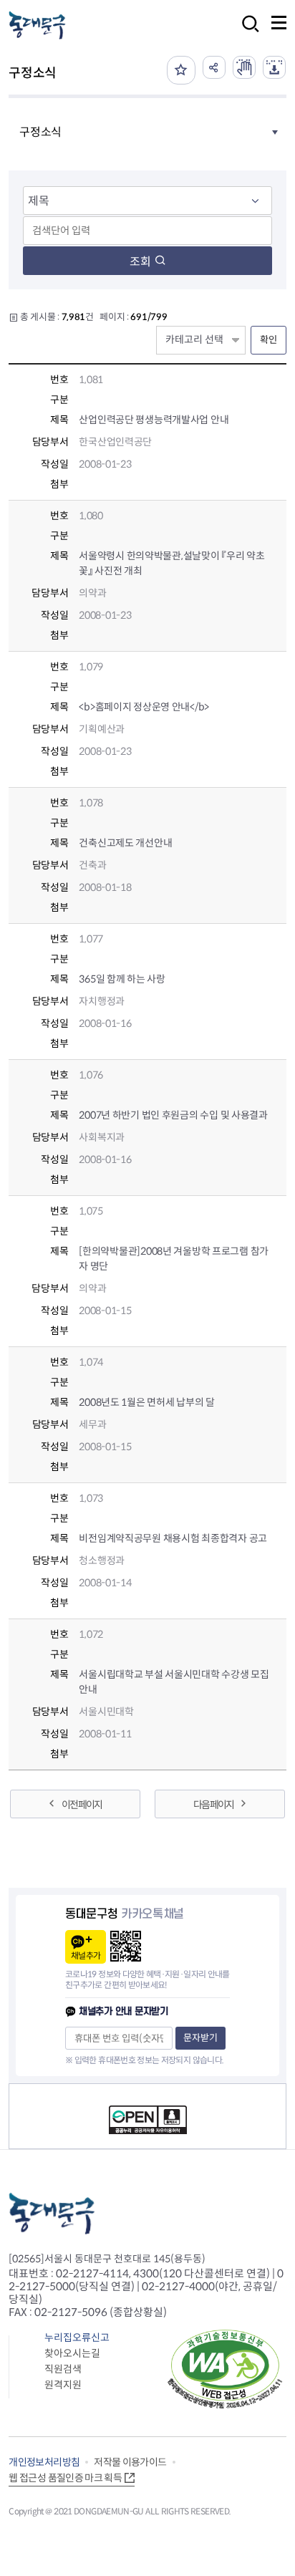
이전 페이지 (82, 1805)
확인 (269, 340)
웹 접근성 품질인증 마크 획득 (65, 2478)
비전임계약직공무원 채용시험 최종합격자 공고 (173, 1538)
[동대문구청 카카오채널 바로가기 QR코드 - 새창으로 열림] (126, 1946)
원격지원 (63, 2385)
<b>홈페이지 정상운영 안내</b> (144, 707)
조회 (140, 262)
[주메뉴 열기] (279, 23)
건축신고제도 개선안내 (125, 843)
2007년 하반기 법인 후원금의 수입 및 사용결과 (173, 1115)
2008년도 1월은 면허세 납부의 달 (146, 1402)
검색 (246, 33)
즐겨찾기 (181, 70)
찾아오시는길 (72, 2353)
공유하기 (214, 67)
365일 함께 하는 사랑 (122, 979)
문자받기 (200, 2038)
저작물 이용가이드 (130, 2462)
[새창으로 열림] (244, 67)
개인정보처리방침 (44, 2462)
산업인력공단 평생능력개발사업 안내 (154, 420)
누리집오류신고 (77, 2338)
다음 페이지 (213, 1805)
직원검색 (63, 2369)
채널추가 (86, 1955)
